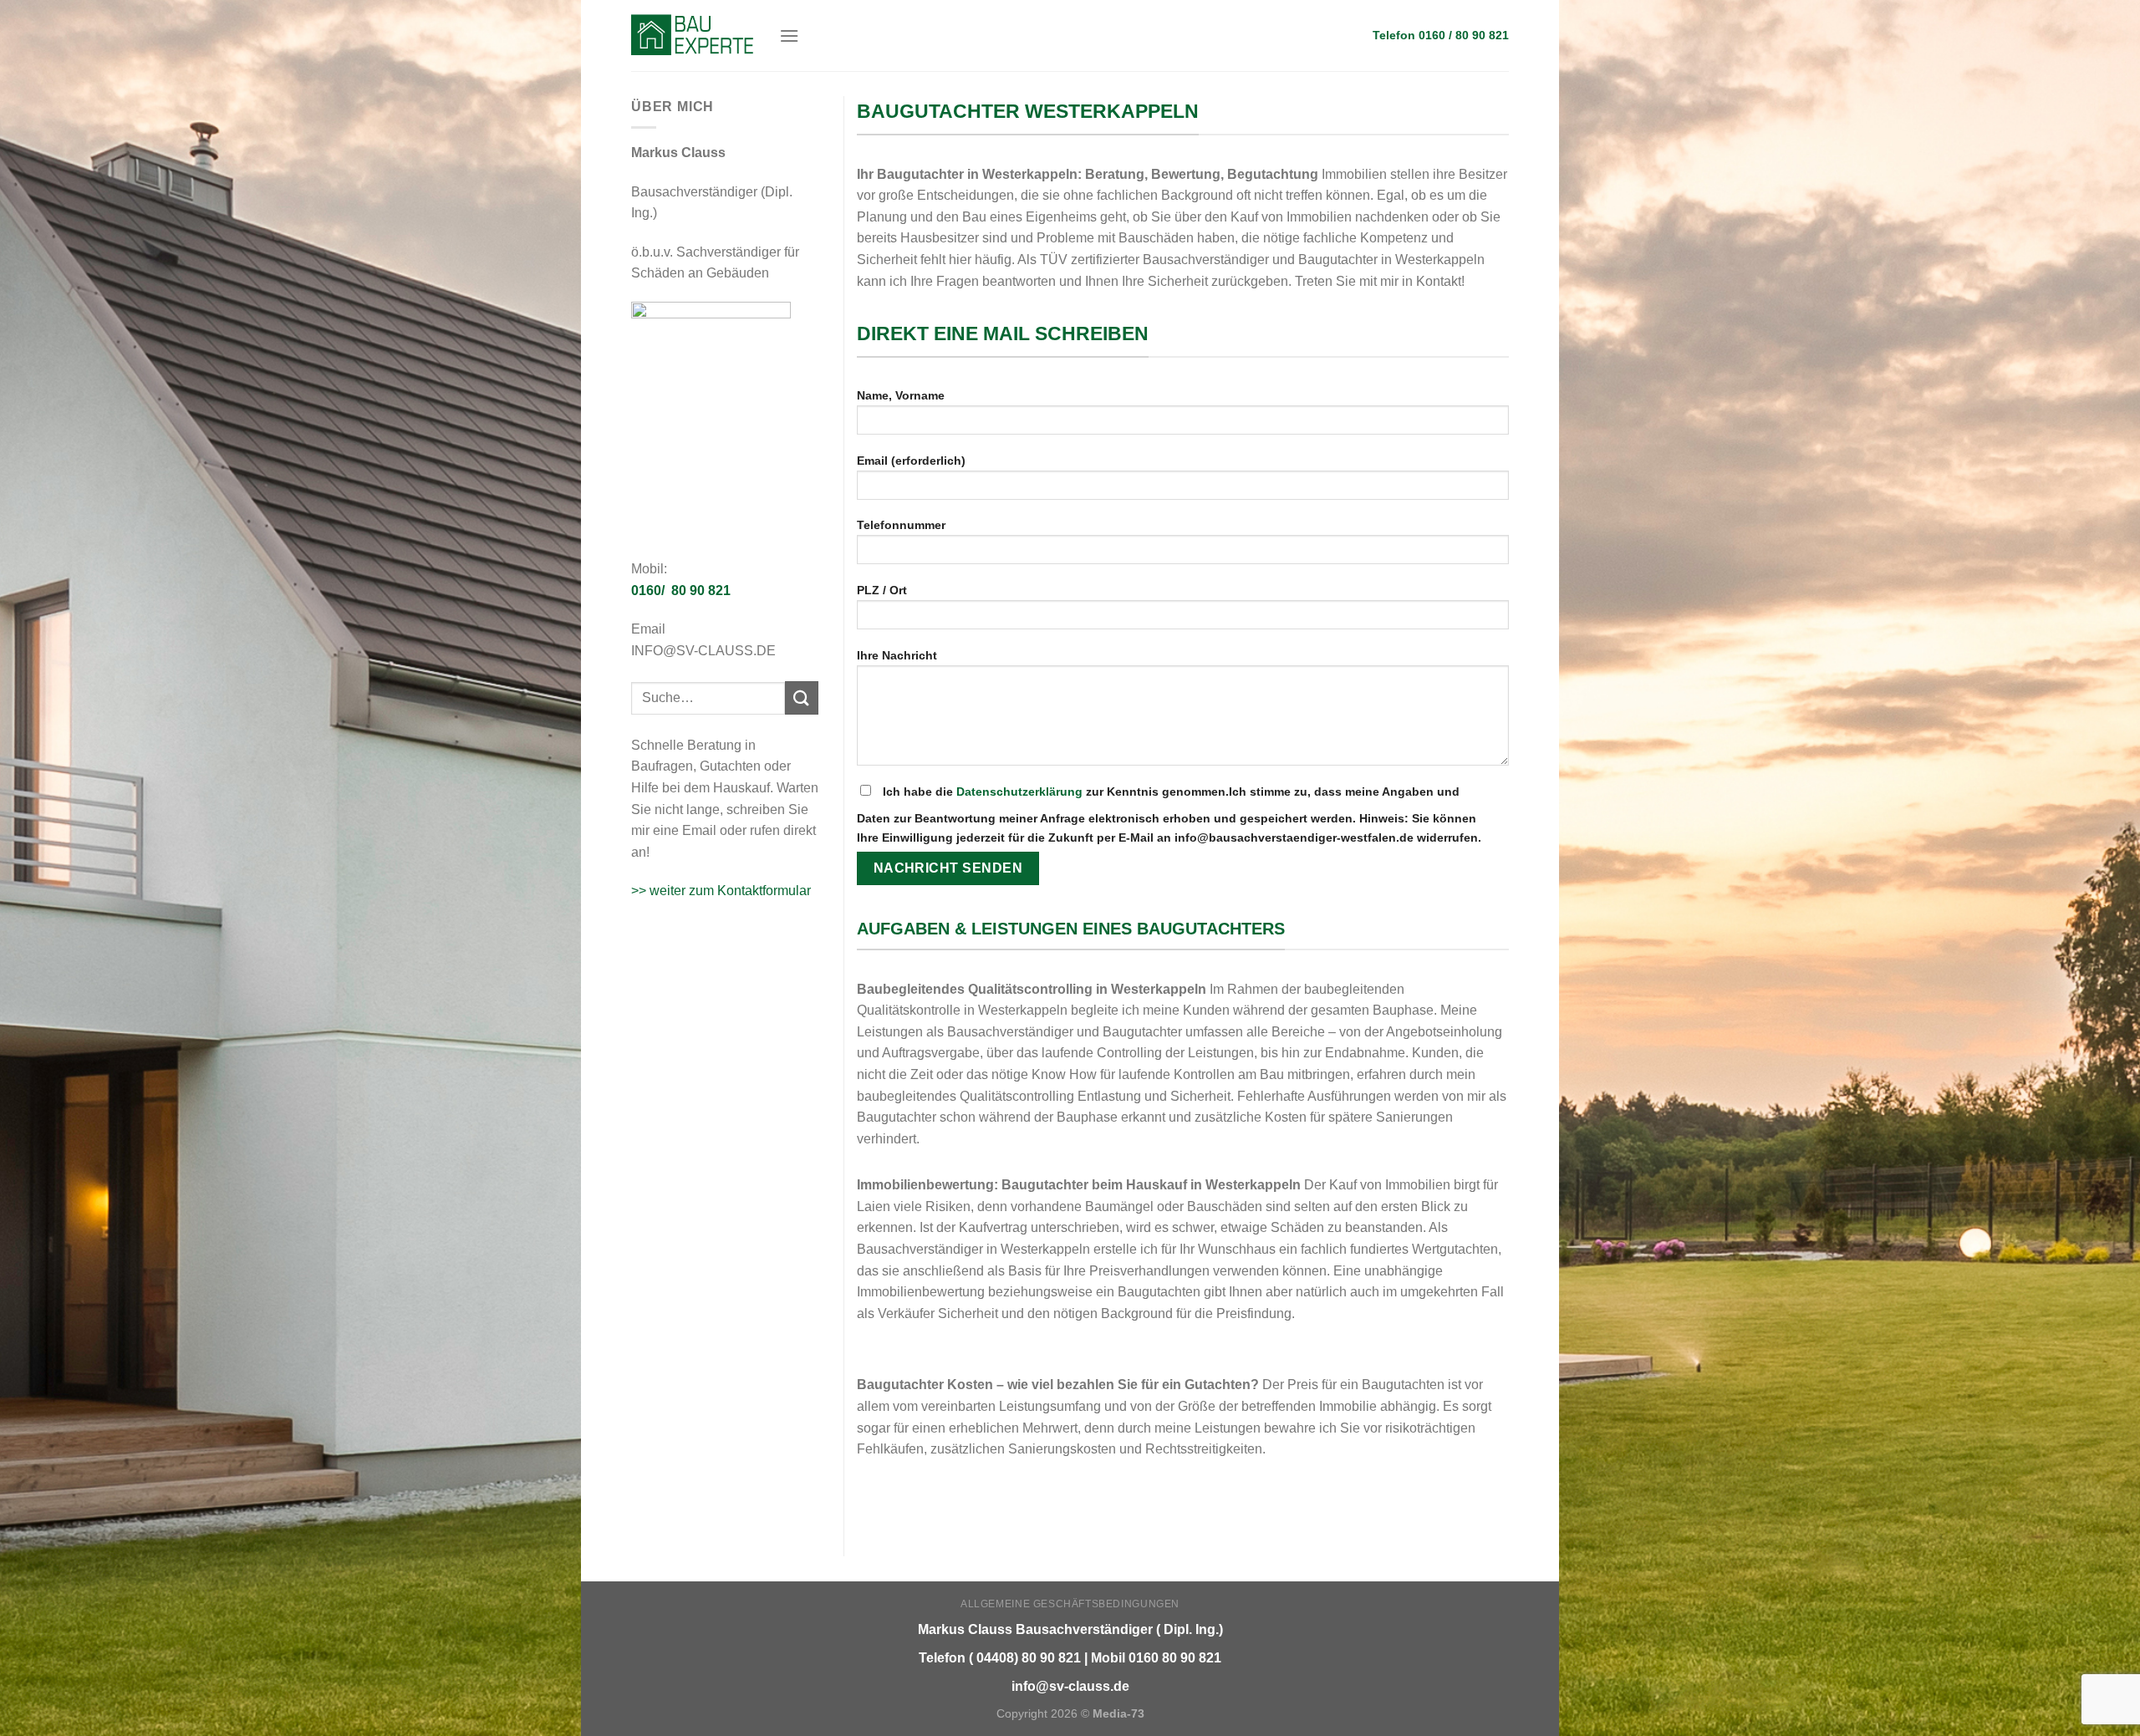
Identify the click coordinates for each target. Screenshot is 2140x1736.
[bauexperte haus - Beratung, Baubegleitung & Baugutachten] (693, 35)
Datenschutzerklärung (1019, 792)
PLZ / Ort (882, 590)
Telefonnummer (901, 525)
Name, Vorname (901, 395)
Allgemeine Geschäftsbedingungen (1070, 1604)
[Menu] (789, 36)
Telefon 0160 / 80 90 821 (1441, 36)
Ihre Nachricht (897, 655)
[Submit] (802, 697)
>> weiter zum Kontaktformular (721, 891)
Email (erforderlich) (911, 461)
